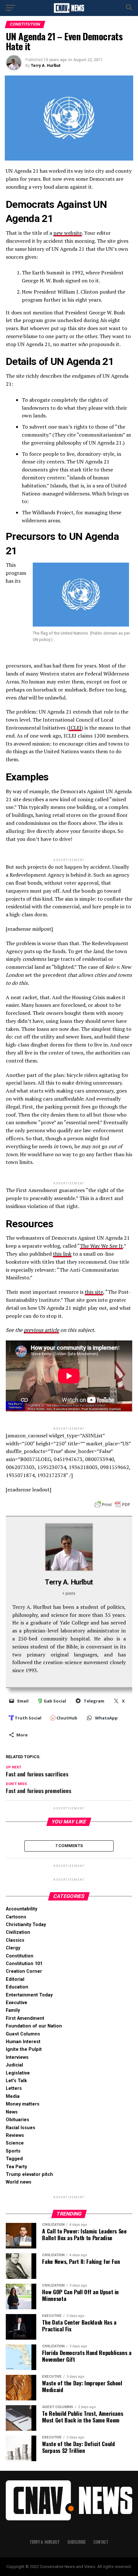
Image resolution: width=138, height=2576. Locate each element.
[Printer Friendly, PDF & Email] (112, 1504)
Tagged (14, 2159)
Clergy (13, 1948)
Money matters (23, 2104)
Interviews (17, 2057)
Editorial (15, 1979)
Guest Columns (23, 2034)
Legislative (18, 2073)
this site (94, 1292)
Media (13, 2096)
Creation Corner (24, 1971)
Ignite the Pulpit (24, 2049)
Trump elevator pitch (29, 2174)
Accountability (22, 1909)
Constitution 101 (24, 1964)
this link (62, 1254)
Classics (15, 1940)
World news (19, 2182)
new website (68, 233)
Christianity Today (26, 1925)
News (12, 2112)
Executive (17, 2003)
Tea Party (16, 2167)
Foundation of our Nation (34, 2026)
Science (15, 2143)
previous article (41, 1330)
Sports (13, 2151)
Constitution (20, 1956)
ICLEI (75, 728)
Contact (101, 2542)
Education (17, 1987)
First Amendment (25, 2018)
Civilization (18, 1932)
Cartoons (16, 1917)
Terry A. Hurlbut (46, 66)
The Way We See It (101, 1246)
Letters (14, 2088)
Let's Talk (16, 2081)
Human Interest (23, 2042)
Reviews (15, 2135)
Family (13, 2010)
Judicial (14, 2065)
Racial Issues (21, 2128)
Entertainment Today (29, 1995)
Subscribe (77, 2542)
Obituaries (17, 2120)
